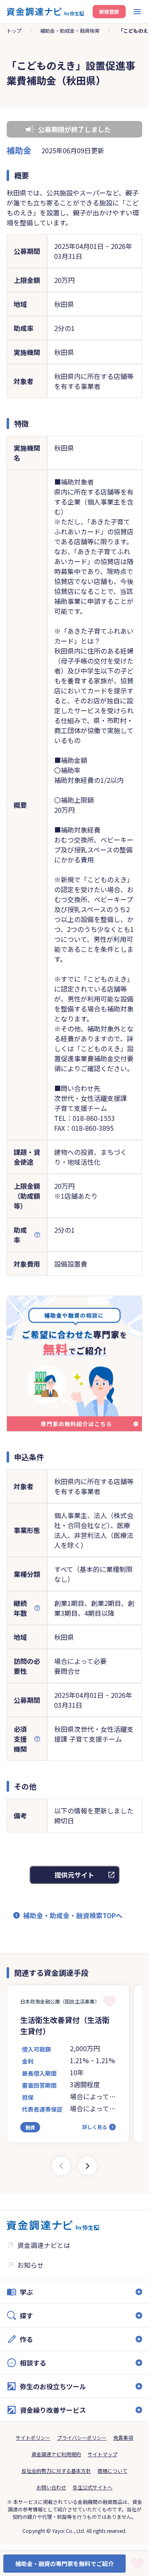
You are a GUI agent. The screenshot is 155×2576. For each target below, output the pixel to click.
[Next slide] (88, 2166)
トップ (14, 30)
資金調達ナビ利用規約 (56, 2454)
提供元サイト (74, 1875)
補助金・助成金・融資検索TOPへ (73, 1915)
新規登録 (109, 11)
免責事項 (123, 2437)
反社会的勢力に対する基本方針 (56, 2471)
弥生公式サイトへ (93, 2487)
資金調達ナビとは (44, 2245)
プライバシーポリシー (82, 2437)
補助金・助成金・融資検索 (70, 30)
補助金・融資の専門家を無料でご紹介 (64, 2564)
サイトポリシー (33, 2437)
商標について (112, 2471)
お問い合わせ (51, 2487)
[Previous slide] (61, 2166)
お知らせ (31, 2265)
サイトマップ (103, 2454)
